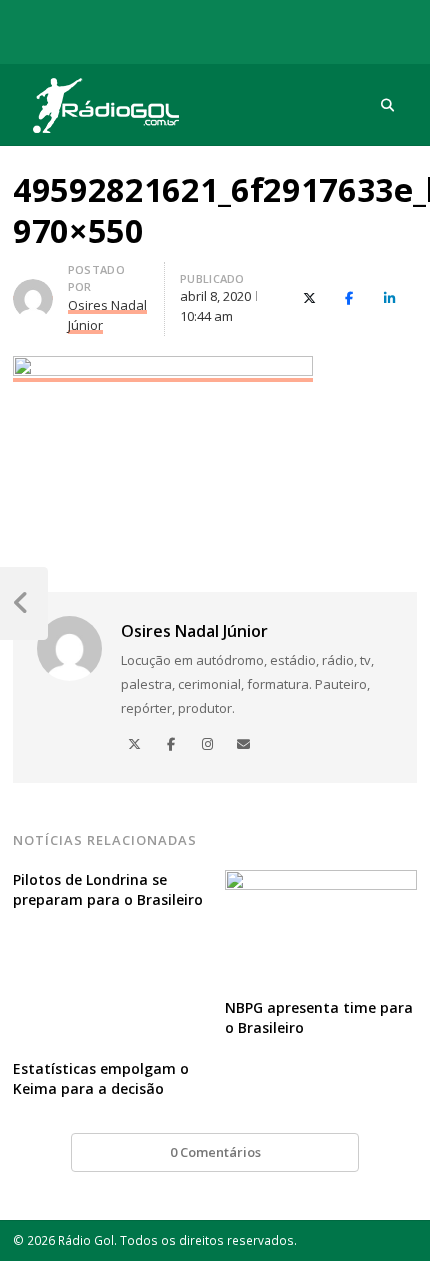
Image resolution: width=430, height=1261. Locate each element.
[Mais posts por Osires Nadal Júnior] (33, 291)
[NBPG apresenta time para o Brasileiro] (321, 882)
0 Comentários (215, 1152)
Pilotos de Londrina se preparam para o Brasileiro (108, 889)
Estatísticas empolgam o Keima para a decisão (101, 1078)
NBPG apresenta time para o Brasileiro (319, 1017)
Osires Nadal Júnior (194, 631)
